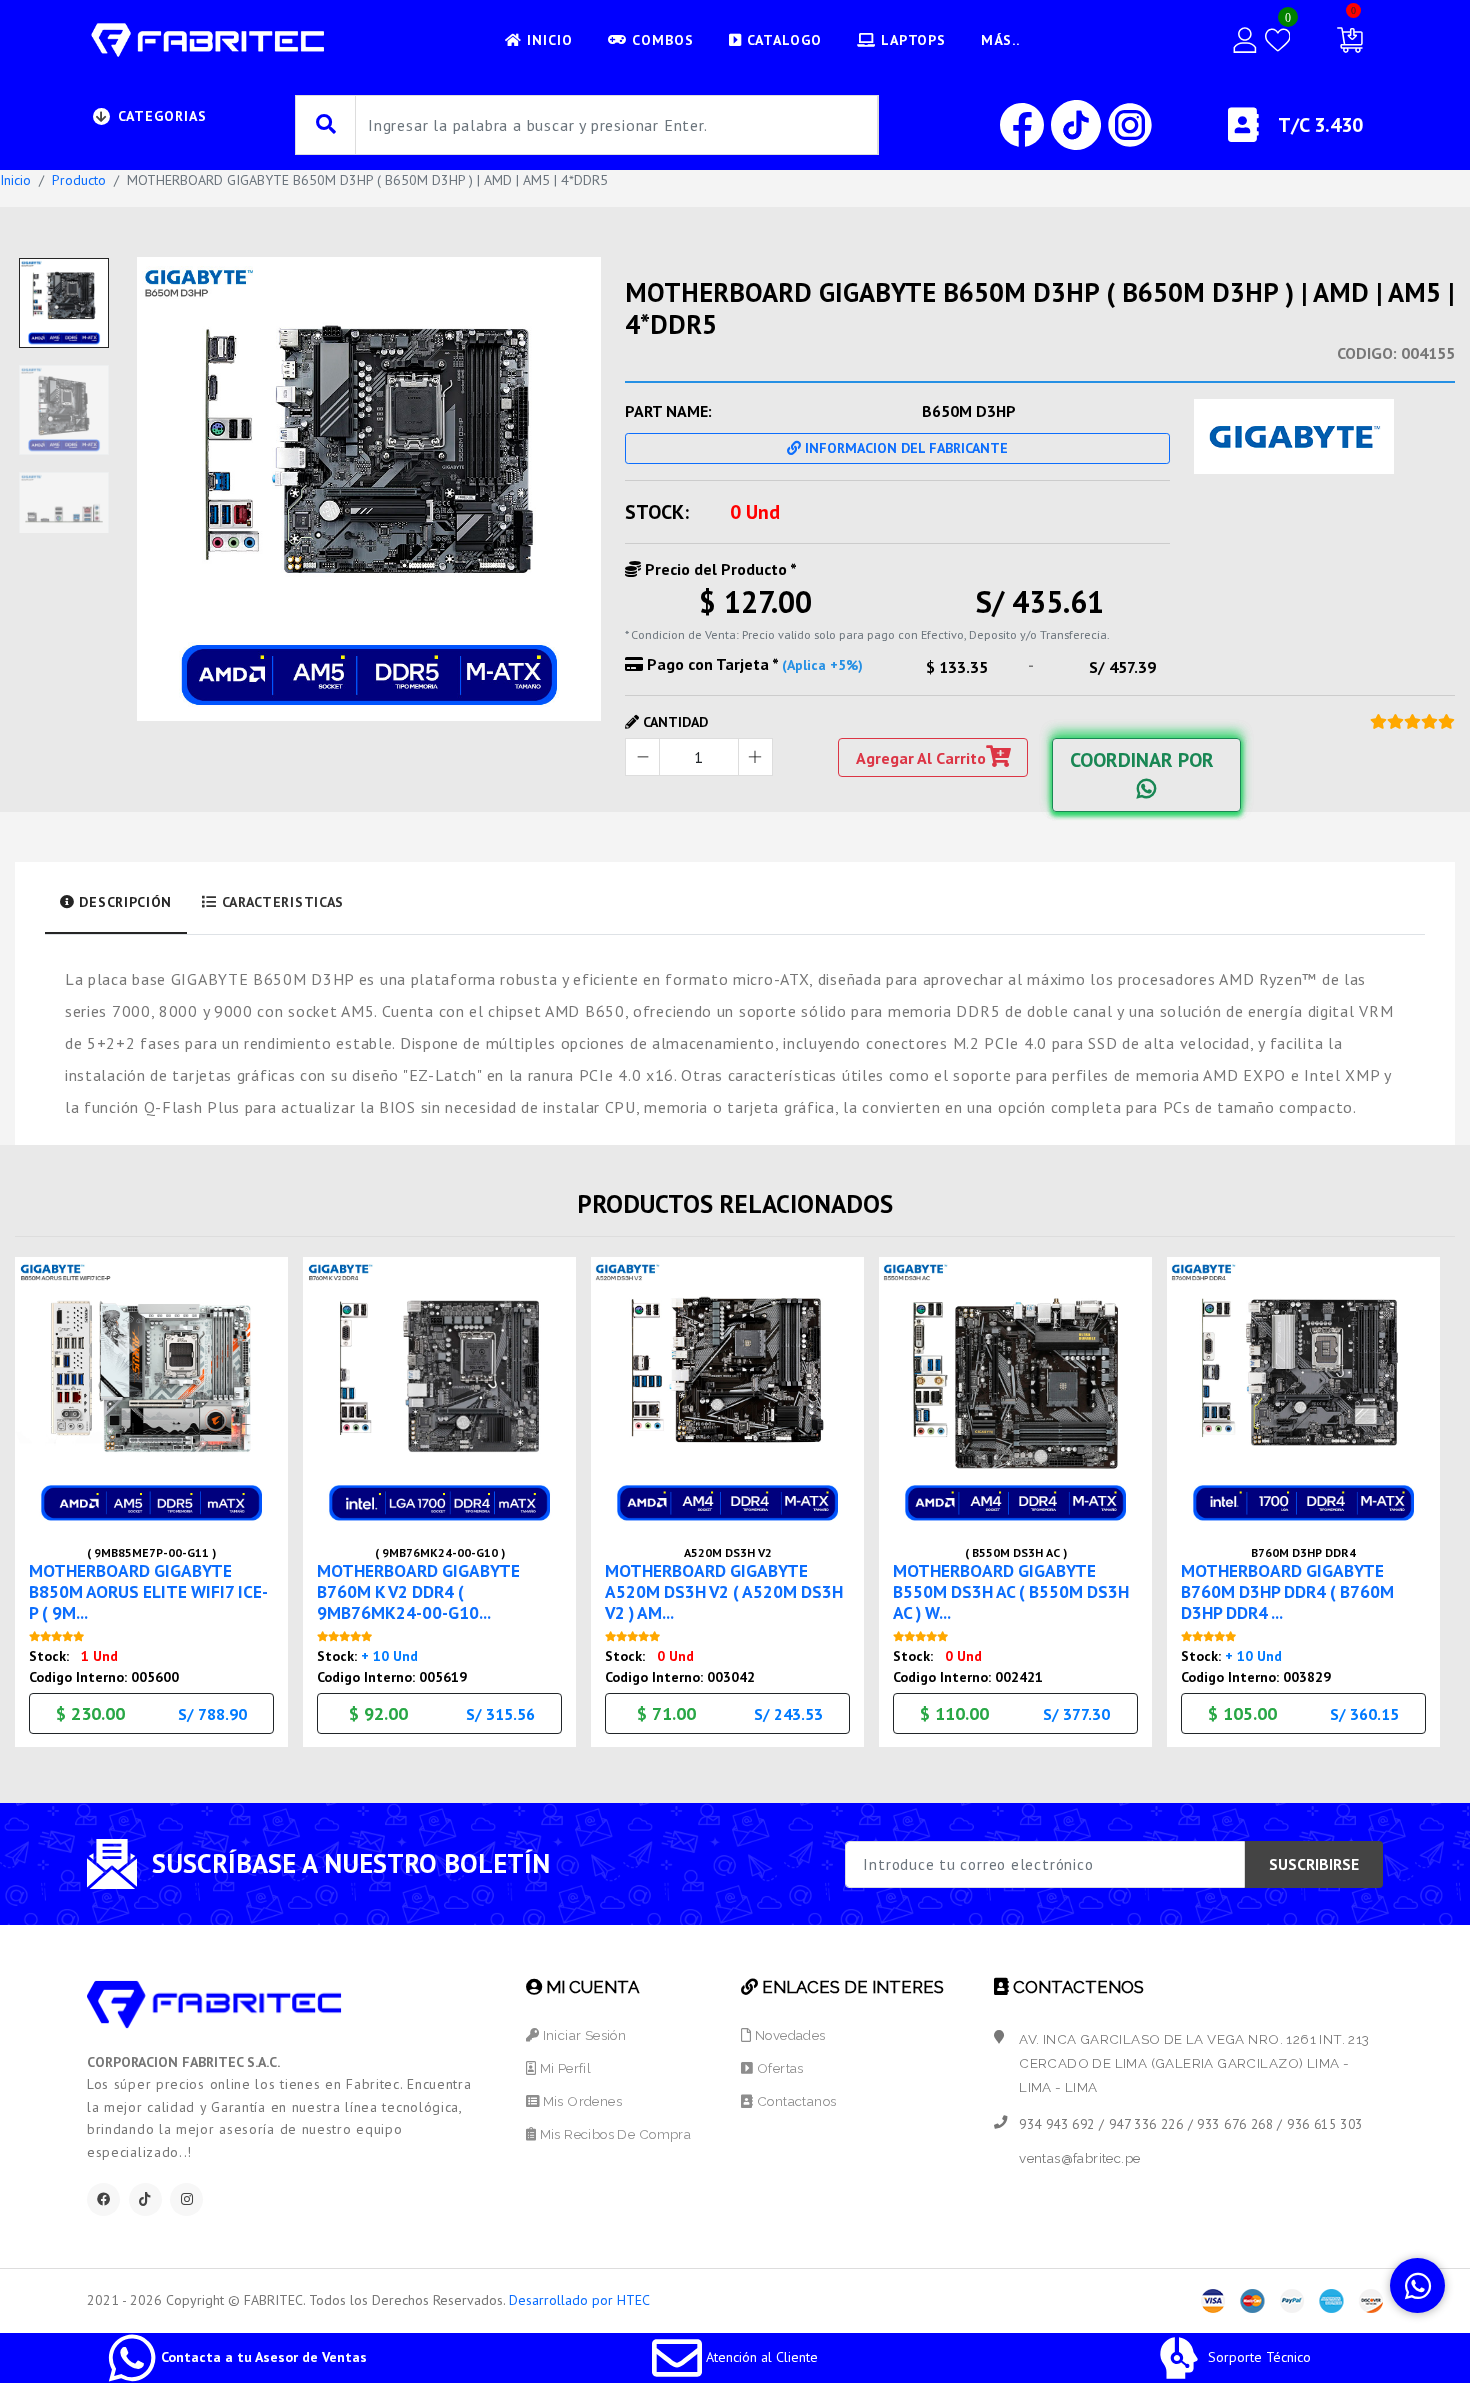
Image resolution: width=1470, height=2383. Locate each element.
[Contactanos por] (1417, 2285)
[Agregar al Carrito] (265, 1462)
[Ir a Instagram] (1130, 124)
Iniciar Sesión (582, 2035)
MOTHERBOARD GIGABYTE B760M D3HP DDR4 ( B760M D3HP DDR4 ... (1287, 1591)
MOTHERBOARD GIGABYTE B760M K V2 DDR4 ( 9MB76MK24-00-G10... (418, 1591)
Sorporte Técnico (1257, 2357)
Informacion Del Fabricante (904, 448)
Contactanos (795, 2101)
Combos (660, 40)
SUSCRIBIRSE (1314, 1864)
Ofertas (779, 2068)
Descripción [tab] (123, 902)
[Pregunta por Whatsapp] (265, 1507)
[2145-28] (369, 489)
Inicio (15, 180)
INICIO (547, 40)
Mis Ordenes (580, 2101)
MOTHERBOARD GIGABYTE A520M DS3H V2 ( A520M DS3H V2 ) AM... (724, 1591)
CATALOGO (782, 40)
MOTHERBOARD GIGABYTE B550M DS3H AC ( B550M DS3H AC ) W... (1011, 1591)
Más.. (1000, 40)
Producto (79, 180)
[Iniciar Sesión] (1245, 40)
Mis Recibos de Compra (613, 2134)
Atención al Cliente (760, 2357)
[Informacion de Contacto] (1243, 133)
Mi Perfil (563, 2068)
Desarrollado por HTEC (579, 2300)
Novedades (788, 2035)
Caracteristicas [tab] (280, 902)
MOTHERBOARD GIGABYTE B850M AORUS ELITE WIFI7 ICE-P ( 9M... (148, 1591)
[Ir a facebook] (1024, 124)
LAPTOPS (911, 40)
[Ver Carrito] (1350, 40)
